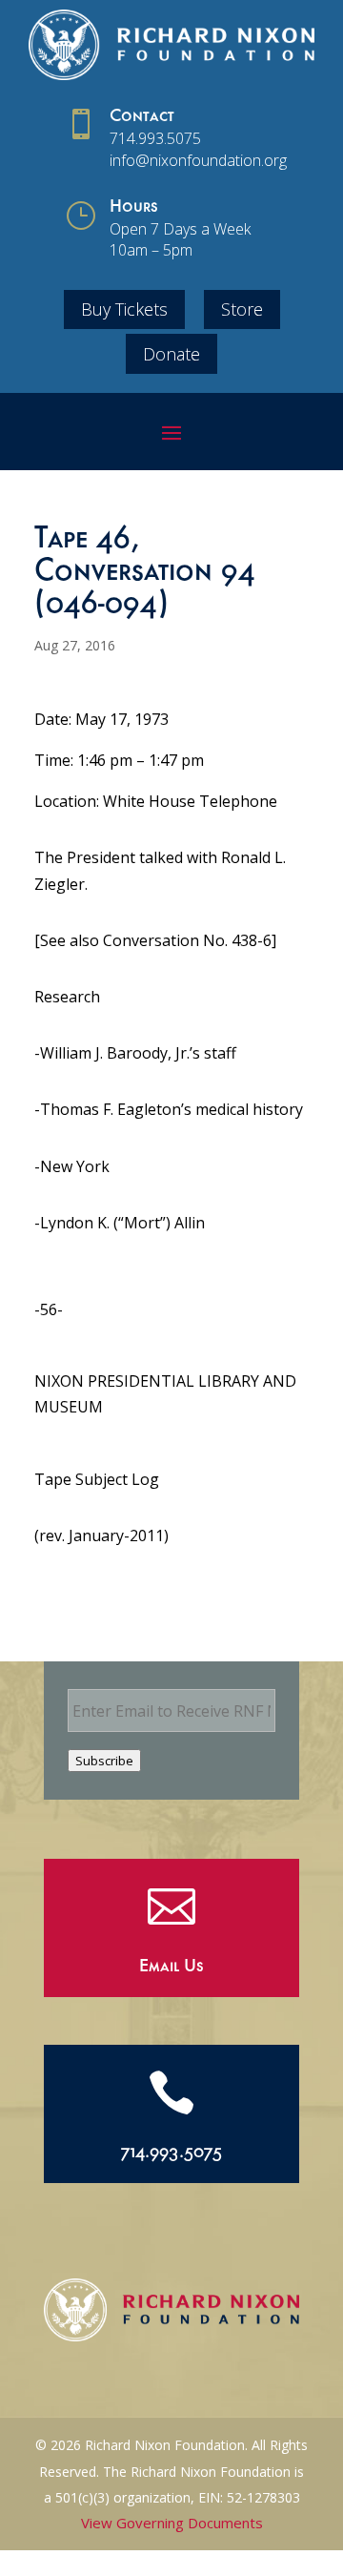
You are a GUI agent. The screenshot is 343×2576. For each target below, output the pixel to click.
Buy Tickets (124, 309)
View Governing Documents (172, 2523)
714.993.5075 (155, 138)
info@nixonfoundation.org (198, 160)
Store (242, 309)
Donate (171, 354)
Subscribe (104, 1761)
